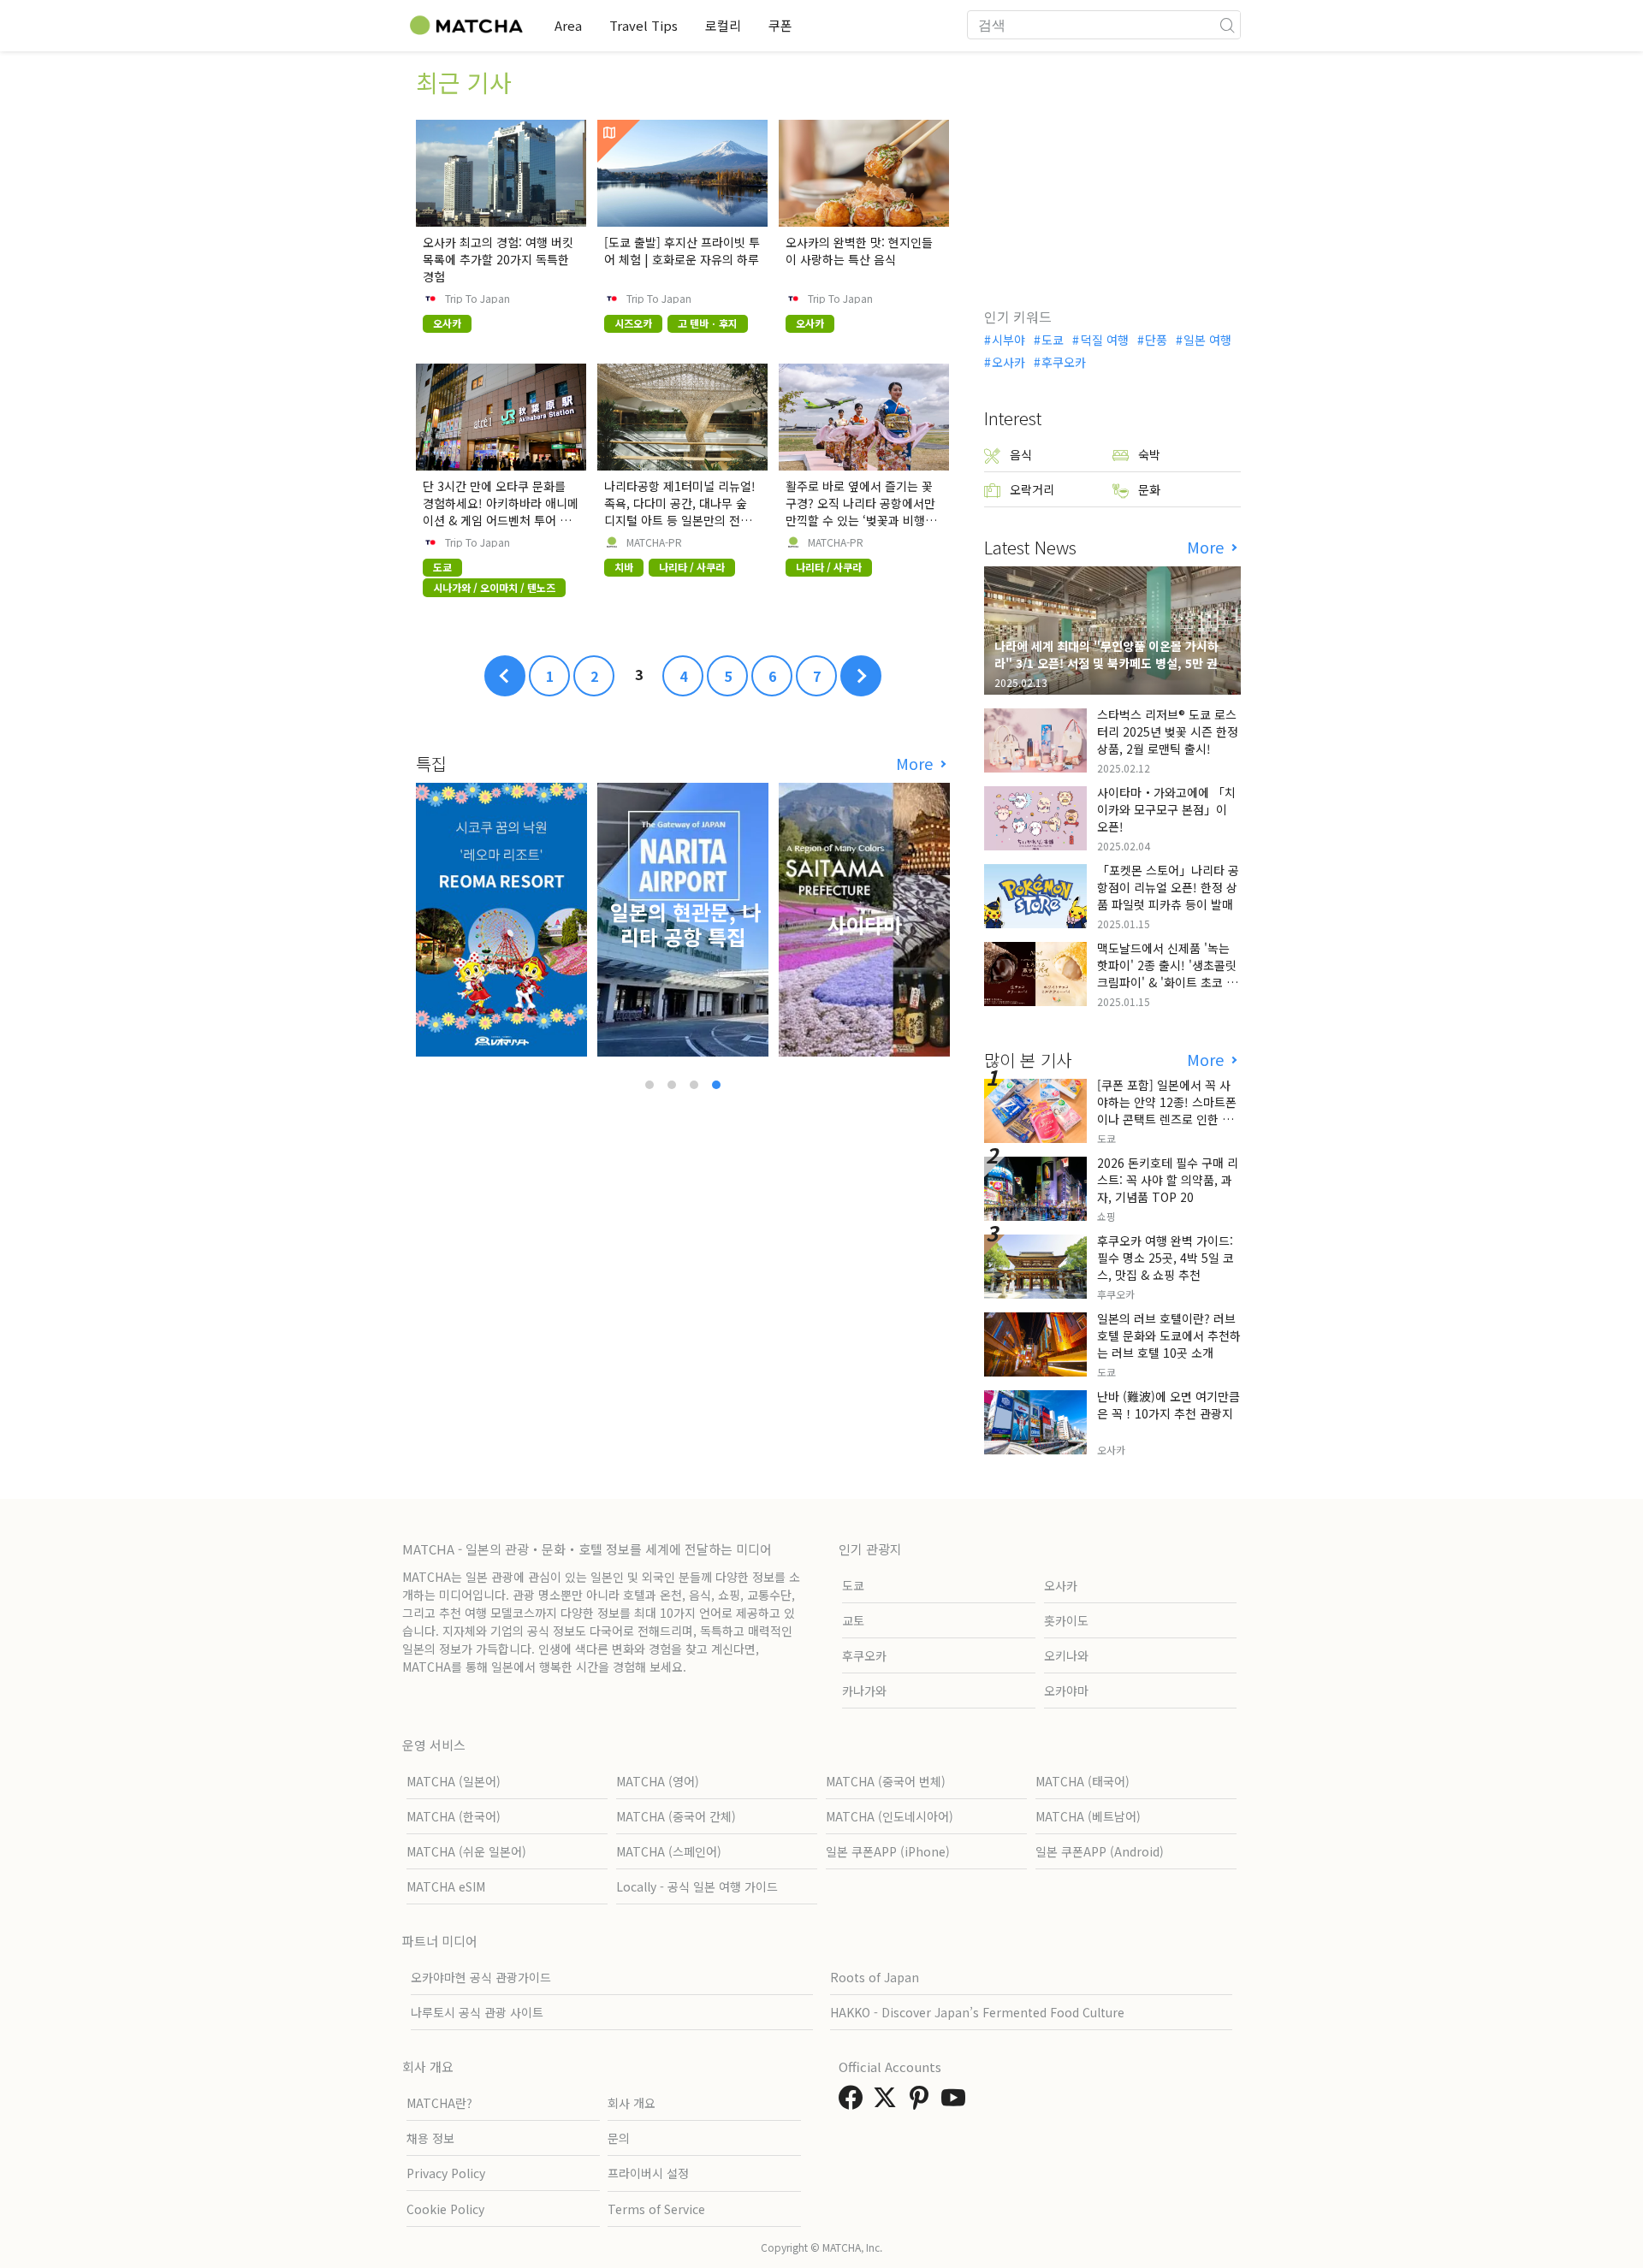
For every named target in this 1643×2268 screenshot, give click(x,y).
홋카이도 (1066, 1620)
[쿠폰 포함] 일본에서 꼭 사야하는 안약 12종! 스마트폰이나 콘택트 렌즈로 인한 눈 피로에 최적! (1167, 1110)
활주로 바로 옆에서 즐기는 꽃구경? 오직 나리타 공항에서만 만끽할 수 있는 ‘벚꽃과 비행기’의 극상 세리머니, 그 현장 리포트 (863, 520)
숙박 (1149, 454)
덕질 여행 (1104, 340)
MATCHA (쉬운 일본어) (466, 1851)
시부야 (1008, 340)
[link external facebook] (854, 2102)
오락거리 (1032, 489)
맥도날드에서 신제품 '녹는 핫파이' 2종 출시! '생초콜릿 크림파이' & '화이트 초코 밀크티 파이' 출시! (1167, 974)
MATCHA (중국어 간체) (676, 1816)
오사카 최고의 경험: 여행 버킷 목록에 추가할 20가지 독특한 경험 (498, 259)
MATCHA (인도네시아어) (890, 1816)
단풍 (1156, 340)
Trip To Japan (477, 299)
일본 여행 (1207, 340)
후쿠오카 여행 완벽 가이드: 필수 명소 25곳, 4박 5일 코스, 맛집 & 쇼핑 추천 (1166, 1258)
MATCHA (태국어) (1082, 1781)
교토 (853, 1620)
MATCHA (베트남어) (1088, 1816)
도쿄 (1053, 340)
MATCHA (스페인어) (669, 1851)
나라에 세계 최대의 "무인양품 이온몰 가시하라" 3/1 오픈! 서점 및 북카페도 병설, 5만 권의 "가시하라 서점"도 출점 (1112, 663)
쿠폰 (780, 25)
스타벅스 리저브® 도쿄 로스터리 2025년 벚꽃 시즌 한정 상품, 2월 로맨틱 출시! (1168, 731)
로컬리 (723, 25)
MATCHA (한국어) (454, 1816)
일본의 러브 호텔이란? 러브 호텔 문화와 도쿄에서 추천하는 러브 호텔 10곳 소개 (1169, 1335)
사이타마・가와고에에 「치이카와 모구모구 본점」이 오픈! (1166, 809)
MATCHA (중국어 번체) (886, 1781)
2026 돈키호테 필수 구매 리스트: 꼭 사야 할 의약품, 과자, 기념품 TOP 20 (1168, 1180)
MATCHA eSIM (446, 1886)
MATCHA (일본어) (454, 1781)
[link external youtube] (957, 2102)
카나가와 (864, 1691)
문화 (1149, 489)
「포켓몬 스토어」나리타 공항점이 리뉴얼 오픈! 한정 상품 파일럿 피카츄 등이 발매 (1168, 887)
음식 (1021, 454)
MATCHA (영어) (658, 1781)
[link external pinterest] (922, 2102)
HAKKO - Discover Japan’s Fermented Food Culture (977, 2012)
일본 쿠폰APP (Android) (1100, 1851)
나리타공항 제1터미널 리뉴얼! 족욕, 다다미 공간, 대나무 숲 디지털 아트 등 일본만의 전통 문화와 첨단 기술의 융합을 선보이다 (680, 520)
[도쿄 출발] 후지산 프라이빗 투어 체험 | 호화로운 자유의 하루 (682, 251)
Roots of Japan (875, 1977)
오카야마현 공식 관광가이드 (481, 1977)
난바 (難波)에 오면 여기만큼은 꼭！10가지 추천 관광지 (1168, 1405)
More (916, 764)
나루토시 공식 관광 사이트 (477, 2012)
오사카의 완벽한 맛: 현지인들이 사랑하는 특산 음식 (859, 251)
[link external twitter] (888, 2102)
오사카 (1008, 362)
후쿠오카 (1064, 362)
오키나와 (1066, 1655)
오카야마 (1066, 1691)
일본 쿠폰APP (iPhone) (888, 1851)
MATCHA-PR (654, 542)
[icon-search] (1227, 25)
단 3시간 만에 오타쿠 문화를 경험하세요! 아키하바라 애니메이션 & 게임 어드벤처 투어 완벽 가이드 (501, 512)
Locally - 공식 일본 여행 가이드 (697, 1886)
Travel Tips (644, 25)
